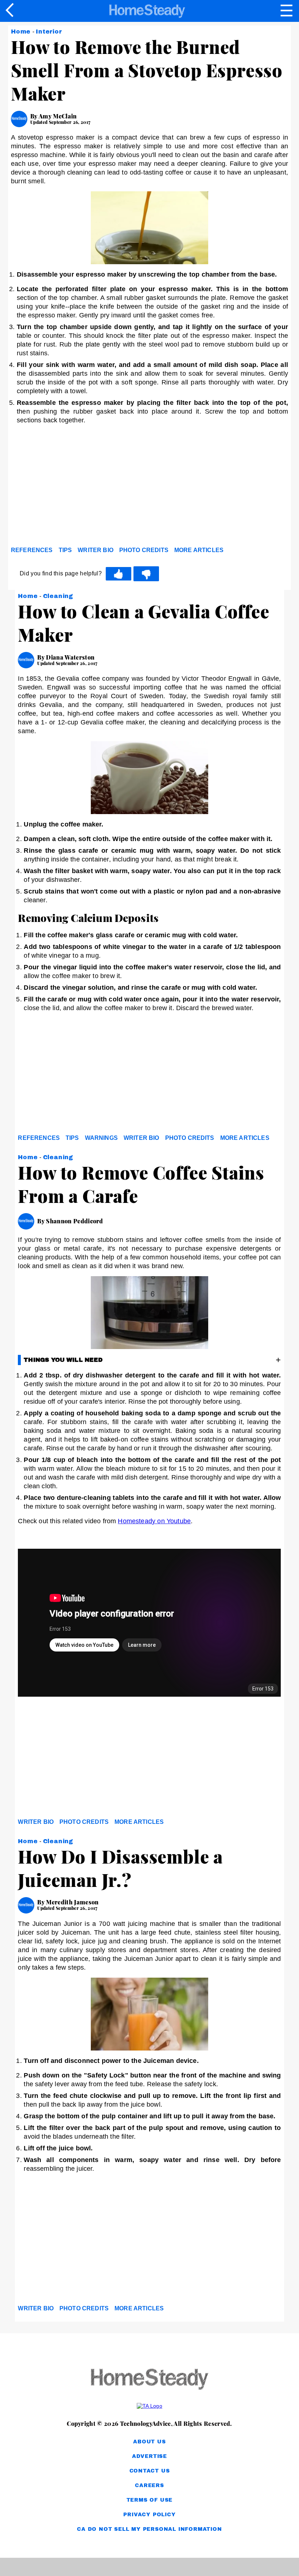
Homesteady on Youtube (154, 1521)
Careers (149, 2485)
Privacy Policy (149, 2515)
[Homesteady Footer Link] (149, 2380)
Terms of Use (150, 2500)
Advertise (149, 2456)
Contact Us (150, 2471)
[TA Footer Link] (149, 2406)
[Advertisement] (77, 487)
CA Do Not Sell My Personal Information (149, 2529)
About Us (149, 2442)
